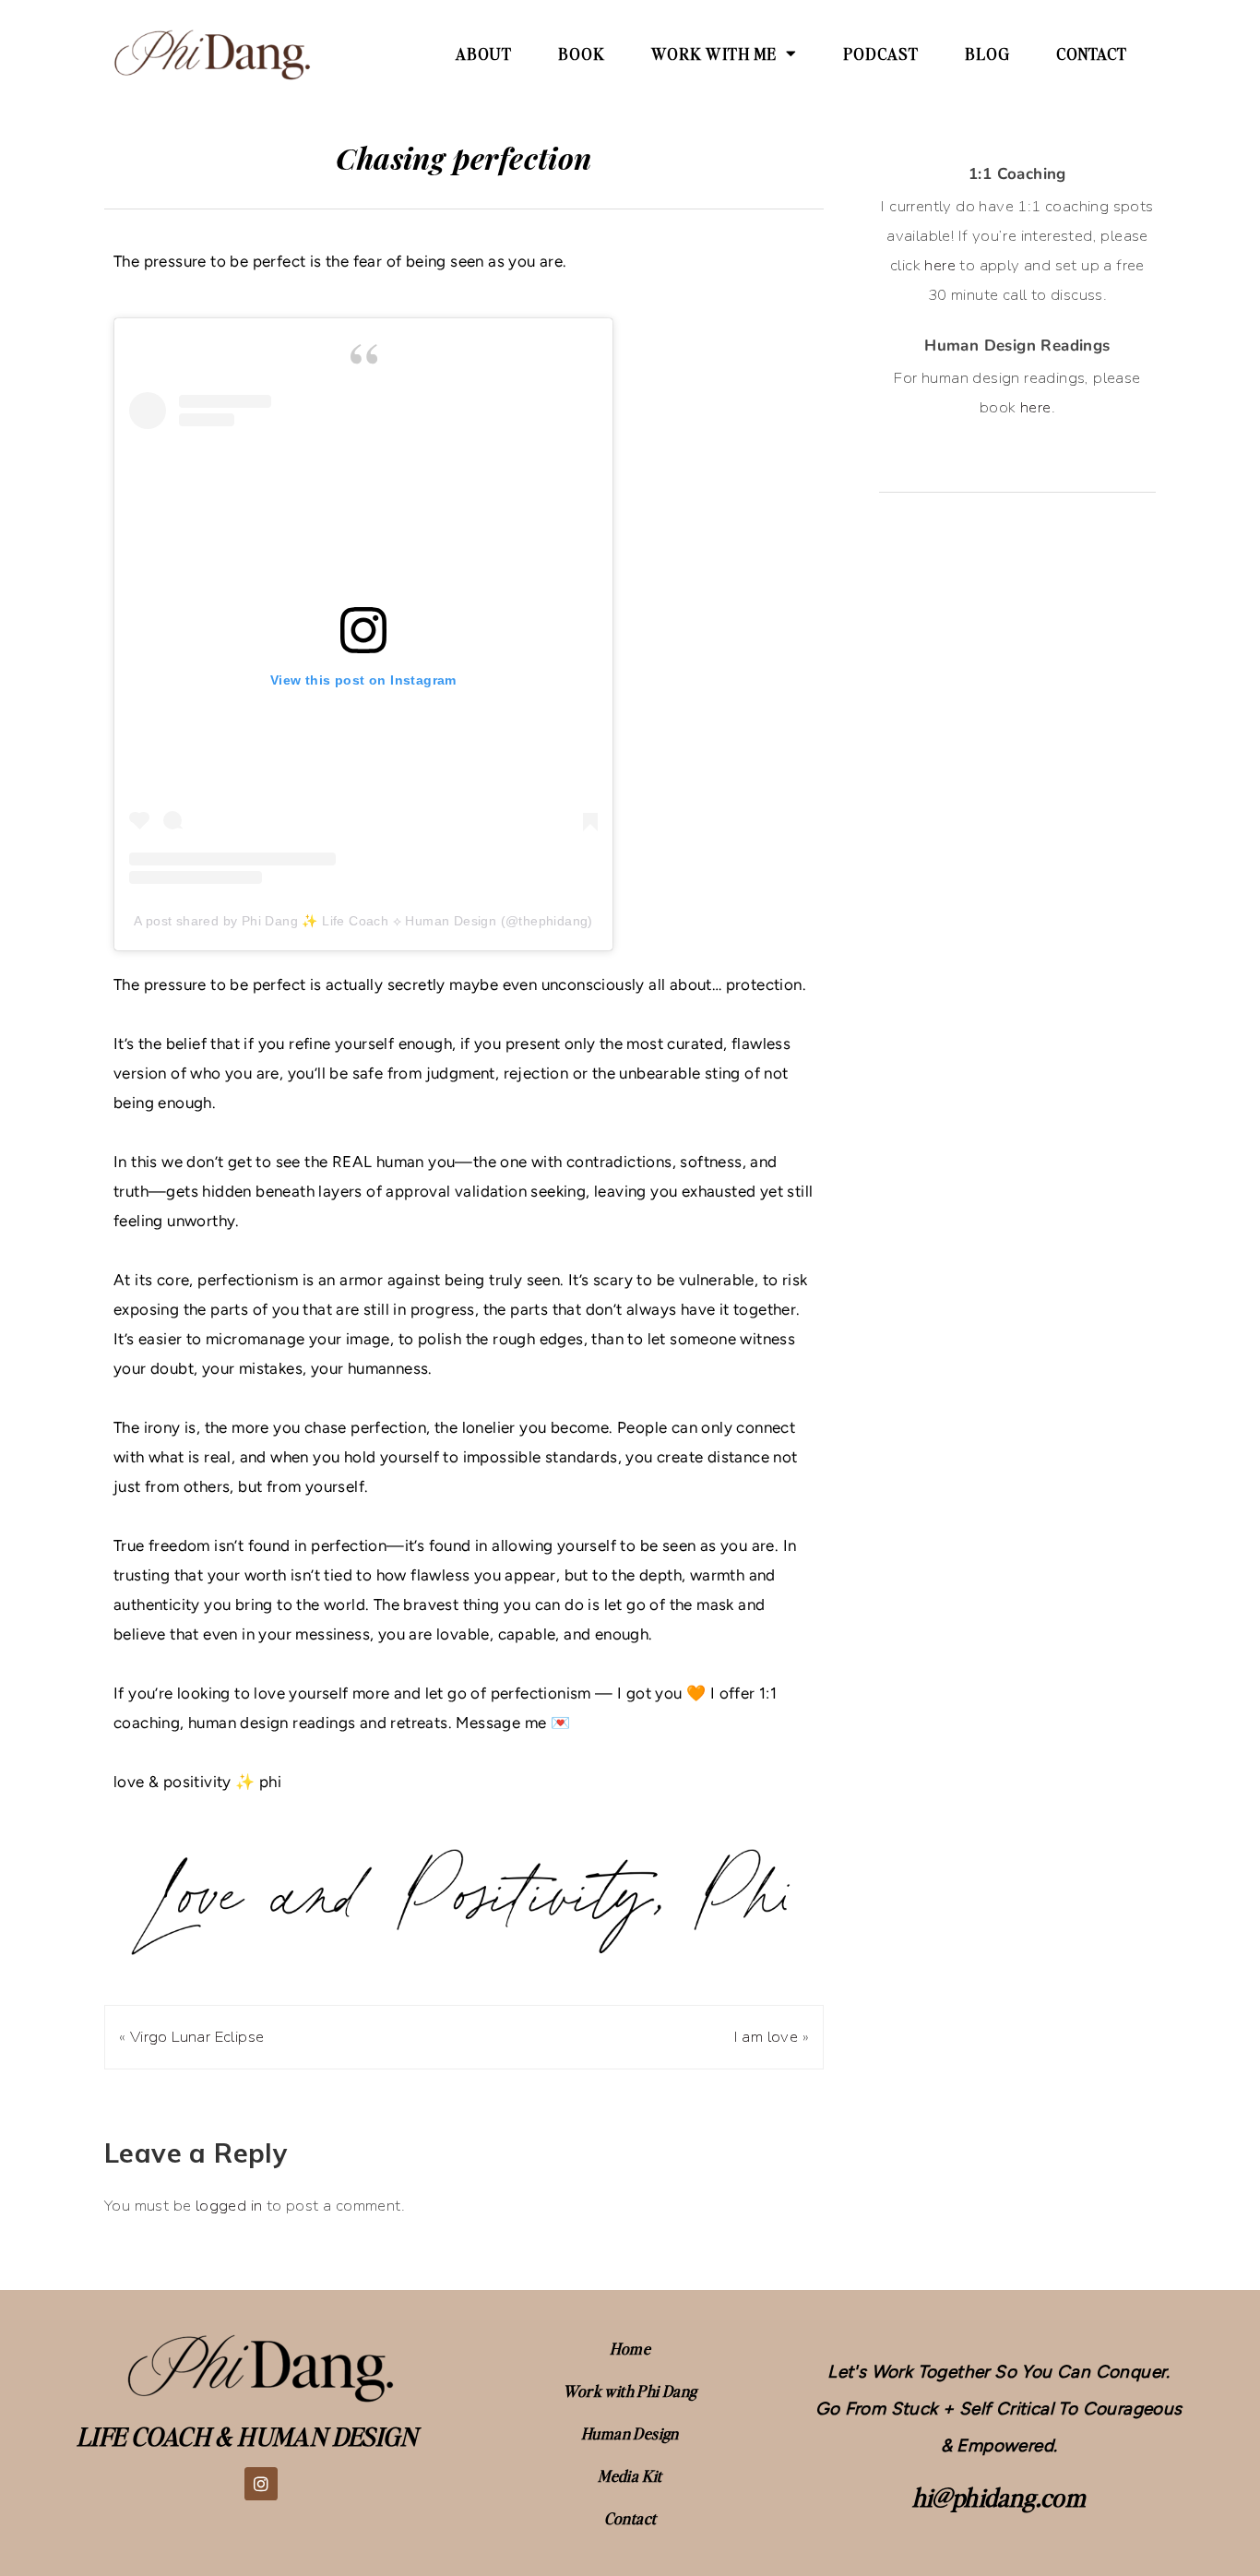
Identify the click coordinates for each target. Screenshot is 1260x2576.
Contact (1092, 54)
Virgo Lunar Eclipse (197, 2037)
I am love (767, 2037)
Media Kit (630, 2475)
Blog (987, 54)
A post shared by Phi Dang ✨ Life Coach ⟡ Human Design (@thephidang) (363, 921)
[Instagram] (261, 2484)
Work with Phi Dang (630, 2391)
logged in (229, 2206)
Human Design (630, 2433)
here (940, 265)
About (484, 54)
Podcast (881, 54)
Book (582, 54)
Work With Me (714, 54)
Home (630, 2348)
